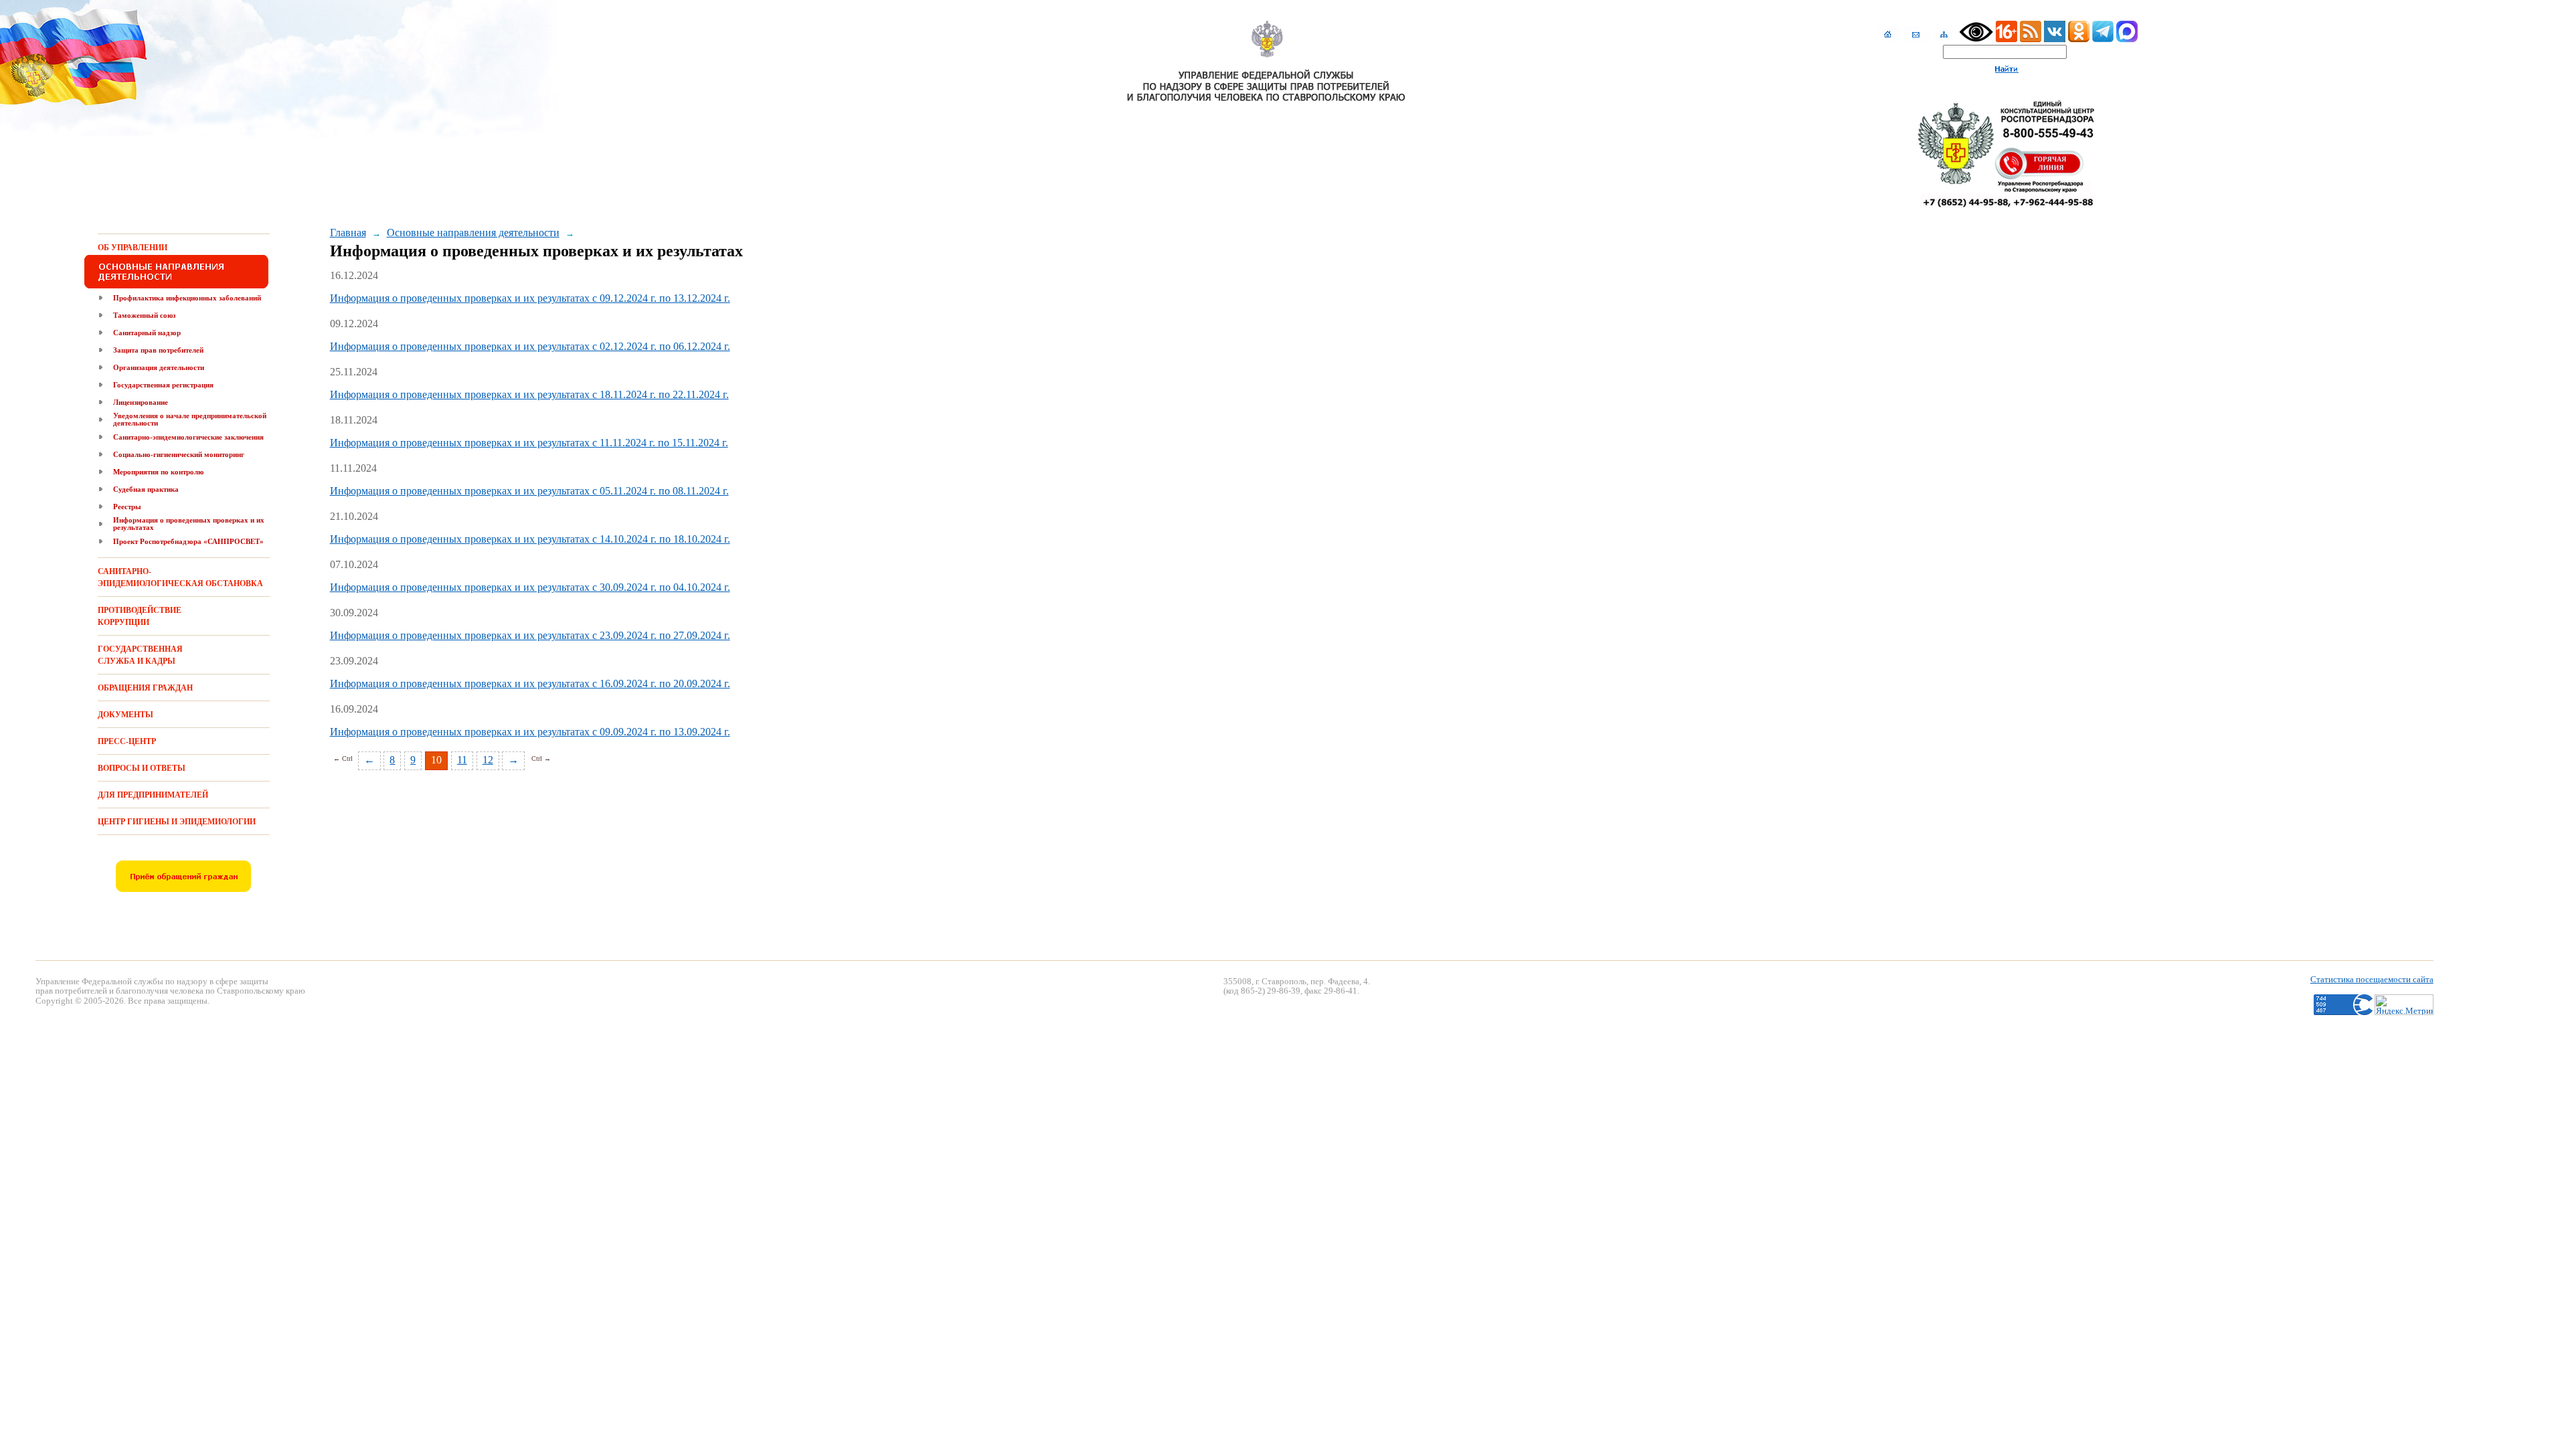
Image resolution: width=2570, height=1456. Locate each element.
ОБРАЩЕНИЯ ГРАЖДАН (145, 688)
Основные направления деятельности (473, 233)
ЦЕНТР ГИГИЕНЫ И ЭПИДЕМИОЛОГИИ (177, 822)
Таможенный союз (144, 315)
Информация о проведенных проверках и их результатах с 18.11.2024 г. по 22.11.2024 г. (529, 394)
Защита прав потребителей (158, 350)
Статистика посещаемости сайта (2372, 979)
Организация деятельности (159, 367)
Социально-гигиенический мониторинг (179, 454)
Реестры (127, 507)
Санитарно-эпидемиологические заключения (188, 437)
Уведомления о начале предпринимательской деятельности (190, 419)
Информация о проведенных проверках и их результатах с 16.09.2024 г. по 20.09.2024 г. (530, 684)
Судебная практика (146, 489)
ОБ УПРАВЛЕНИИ (133, 248)
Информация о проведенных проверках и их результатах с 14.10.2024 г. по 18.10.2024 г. (530, 539)
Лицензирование (141, 402)
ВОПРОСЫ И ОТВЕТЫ (142, 768)
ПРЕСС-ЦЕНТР (127, 741)
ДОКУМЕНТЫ (125, 715)
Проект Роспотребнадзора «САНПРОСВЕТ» (188, 541)
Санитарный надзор (147, 333)
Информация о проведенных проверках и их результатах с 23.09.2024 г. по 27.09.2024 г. (530, 635)
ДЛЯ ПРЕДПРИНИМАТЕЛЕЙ (153, 795)
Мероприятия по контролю (158, 472)
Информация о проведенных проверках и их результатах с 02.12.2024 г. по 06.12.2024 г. (530, 346)
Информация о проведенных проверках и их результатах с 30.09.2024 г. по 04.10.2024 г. (530, 587)
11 (462, 760)
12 (488, 760)
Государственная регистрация (163, 385)
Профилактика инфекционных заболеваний (187, 298)
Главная (348, 233)
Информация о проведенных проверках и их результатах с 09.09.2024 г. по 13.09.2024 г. (530, 732)
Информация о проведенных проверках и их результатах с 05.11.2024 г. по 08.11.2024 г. (529, 491)
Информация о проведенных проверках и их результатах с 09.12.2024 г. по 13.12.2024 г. (530, 298)
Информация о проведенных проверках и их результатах (189, 524)
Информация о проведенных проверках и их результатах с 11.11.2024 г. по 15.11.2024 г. (529, 443)
